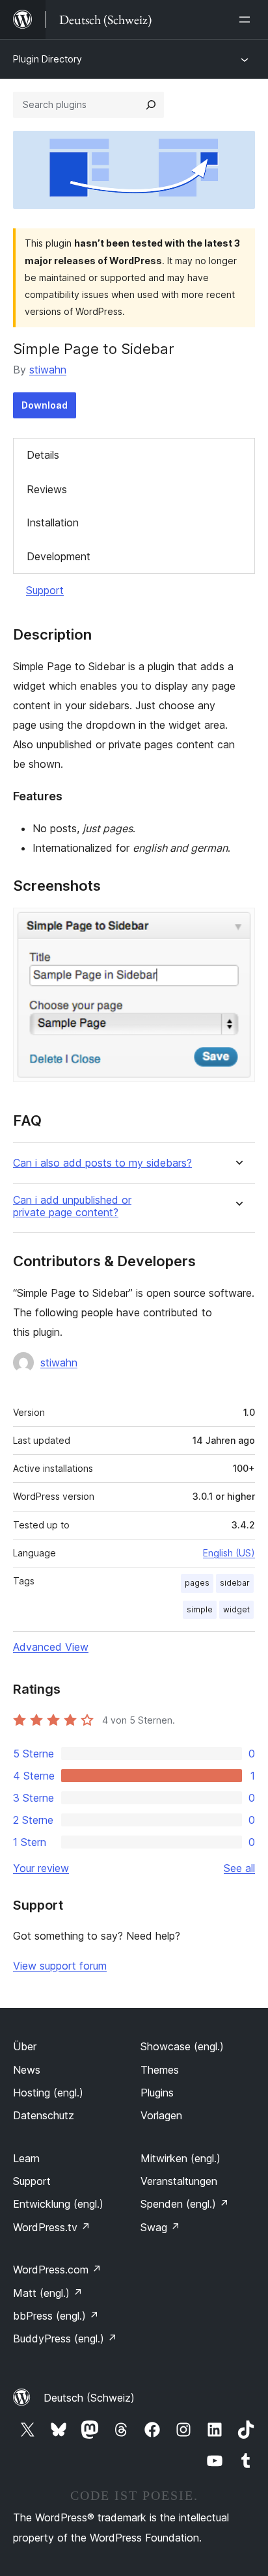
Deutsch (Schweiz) (89, 2398)
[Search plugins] (151, 105)
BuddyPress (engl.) (65, 2339)
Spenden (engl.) (185, 2204)
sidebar (235, 1583)
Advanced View (51, 1647)
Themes (160, 2070)
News (27, 2070)
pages (197, 1583)
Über (25, 2046)
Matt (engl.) (48, 2293)
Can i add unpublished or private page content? (72, 1206)
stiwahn (48, 370)
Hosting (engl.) (48, 2093)
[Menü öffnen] (247, 20)
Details (43, 455)
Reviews (47, 489)
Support (45, 590)
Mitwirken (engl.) (181, 2158)
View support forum (60, 1966)
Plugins (157, 2093)
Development (59, 556)
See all (239, 1868)
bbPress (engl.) (56, 2316)
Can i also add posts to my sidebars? (102, 1163)
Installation (53, 522)
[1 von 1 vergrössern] (237, 925)
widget (236, 1609)
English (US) (229, 1553)
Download (45, 405)
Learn (26, 2158)
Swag (160, 2227)
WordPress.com (57, 2270)
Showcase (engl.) (182, 2046)
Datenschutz (44, 2115)
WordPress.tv (52, 2227)
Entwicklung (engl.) (58, 2204)
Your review (41, 1868)
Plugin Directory (47, 59)
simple (200, 1609)
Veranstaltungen (179, 2181)
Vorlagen (161, 2115)
